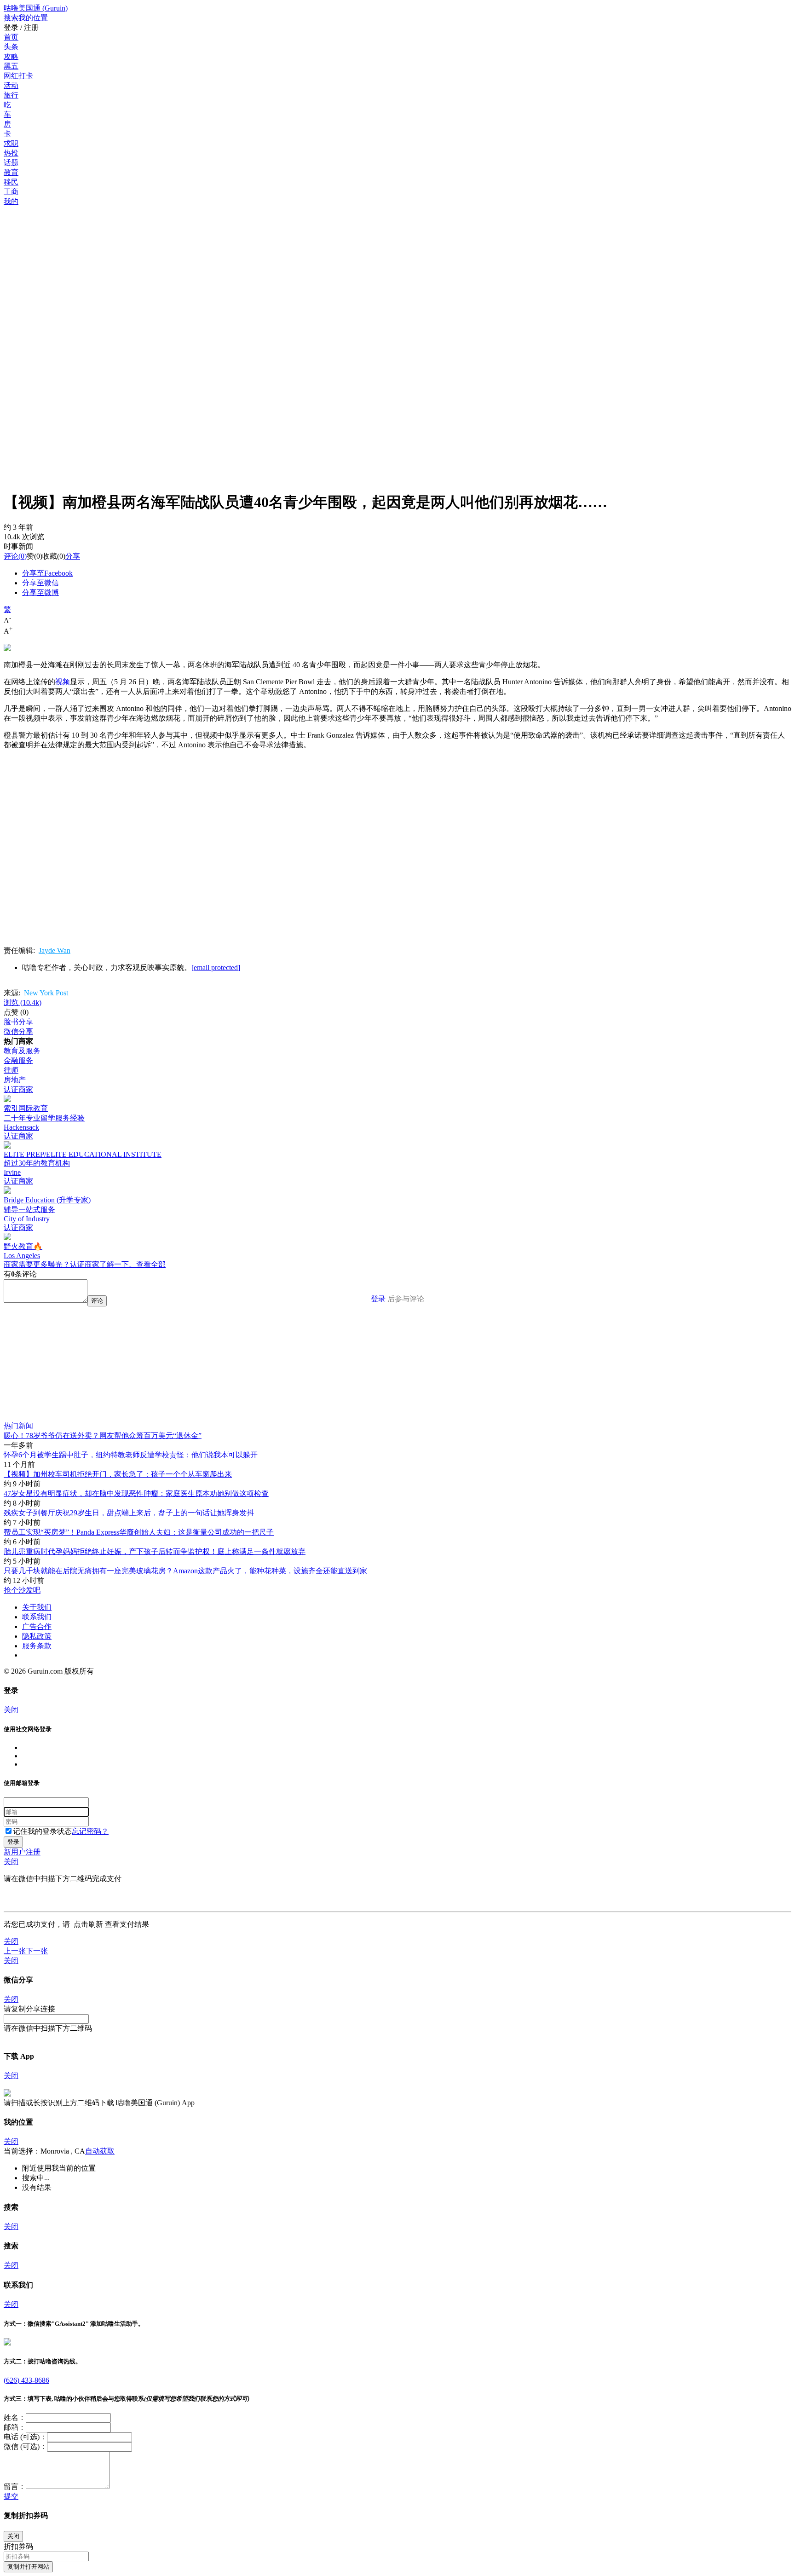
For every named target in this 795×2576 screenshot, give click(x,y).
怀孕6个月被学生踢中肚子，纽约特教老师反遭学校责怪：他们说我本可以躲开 (131, 1455)
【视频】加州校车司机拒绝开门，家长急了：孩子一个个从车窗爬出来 (118, 1474)
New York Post (46, 993)
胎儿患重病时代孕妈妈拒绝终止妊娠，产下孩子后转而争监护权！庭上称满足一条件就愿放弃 (155, 1551)
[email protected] (216, 967)
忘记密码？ (90, 1831)
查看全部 (151, 1264)
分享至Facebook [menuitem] (47, 573)
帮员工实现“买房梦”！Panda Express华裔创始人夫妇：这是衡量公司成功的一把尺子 (139, 1532)
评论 (11, 556)
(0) (15, 556)
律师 (11, 1070)
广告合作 (37, 1626)
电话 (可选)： (25, 2437)
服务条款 (37, 1646)
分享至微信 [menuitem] (40, 583)
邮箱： (15, 2427)
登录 (378, 1299)
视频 (63, 682)
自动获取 (100, 2151)
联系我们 (37, 1617)
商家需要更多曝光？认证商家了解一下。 (70, 1264)
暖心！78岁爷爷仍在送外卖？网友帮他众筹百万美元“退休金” (103, 1435)
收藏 (50, 556)
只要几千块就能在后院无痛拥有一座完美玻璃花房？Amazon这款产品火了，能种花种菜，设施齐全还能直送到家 (185, 1571)
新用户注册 (22, 1852)
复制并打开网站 (28, 2567)
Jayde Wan (55, 950)
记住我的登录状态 (42, 1831)
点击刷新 (88, 1924)
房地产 (15, 1080)
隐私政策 (37, 1636)
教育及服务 (22, 1051)
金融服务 (18, 1060)
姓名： (15, 2417)
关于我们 (37, 1607)
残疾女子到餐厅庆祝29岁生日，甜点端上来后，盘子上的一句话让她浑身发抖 (129, 1513)
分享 (73, 556)
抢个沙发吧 (22, 1590)
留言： (15, 2486)
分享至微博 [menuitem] (40, 592)
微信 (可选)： (25, 2446)
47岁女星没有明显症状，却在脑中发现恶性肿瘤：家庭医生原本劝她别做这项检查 (136, 1493)
